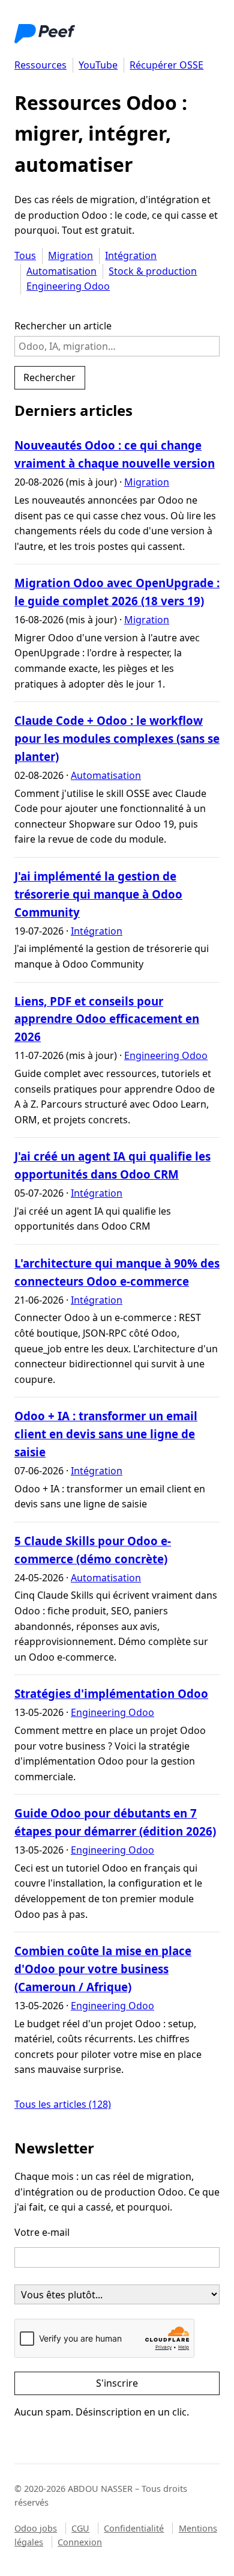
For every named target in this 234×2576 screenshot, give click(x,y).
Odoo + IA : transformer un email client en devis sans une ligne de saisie (106, 1434)
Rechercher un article (63, 326)
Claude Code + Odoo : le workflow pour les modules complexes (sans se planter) (117, 738)
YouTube (98, 65)
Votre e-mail (42, 2232)
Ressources (40, 65)
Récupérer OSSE (166, 65)
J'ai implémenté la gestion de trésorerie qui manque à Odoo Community (98, 894)
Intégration (131, 255)
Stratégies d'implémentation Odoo (111, 1693)
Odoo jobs (36, 2528)
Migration (70, 255)
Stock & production (153, 271)
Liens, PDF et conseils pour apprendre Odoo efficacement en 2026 (107, 1019)
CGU (80, 2528)
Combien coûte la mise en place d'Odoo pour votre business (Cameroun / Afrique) (103, 1969)
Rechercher (49, 377)
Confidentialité (134, 2528)
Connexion (80, 2542)
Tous (25, 255)
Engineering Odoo (68, 286)
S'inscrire (117, 2383)
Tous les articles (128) (63, 2104)
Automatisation (61, 271)
